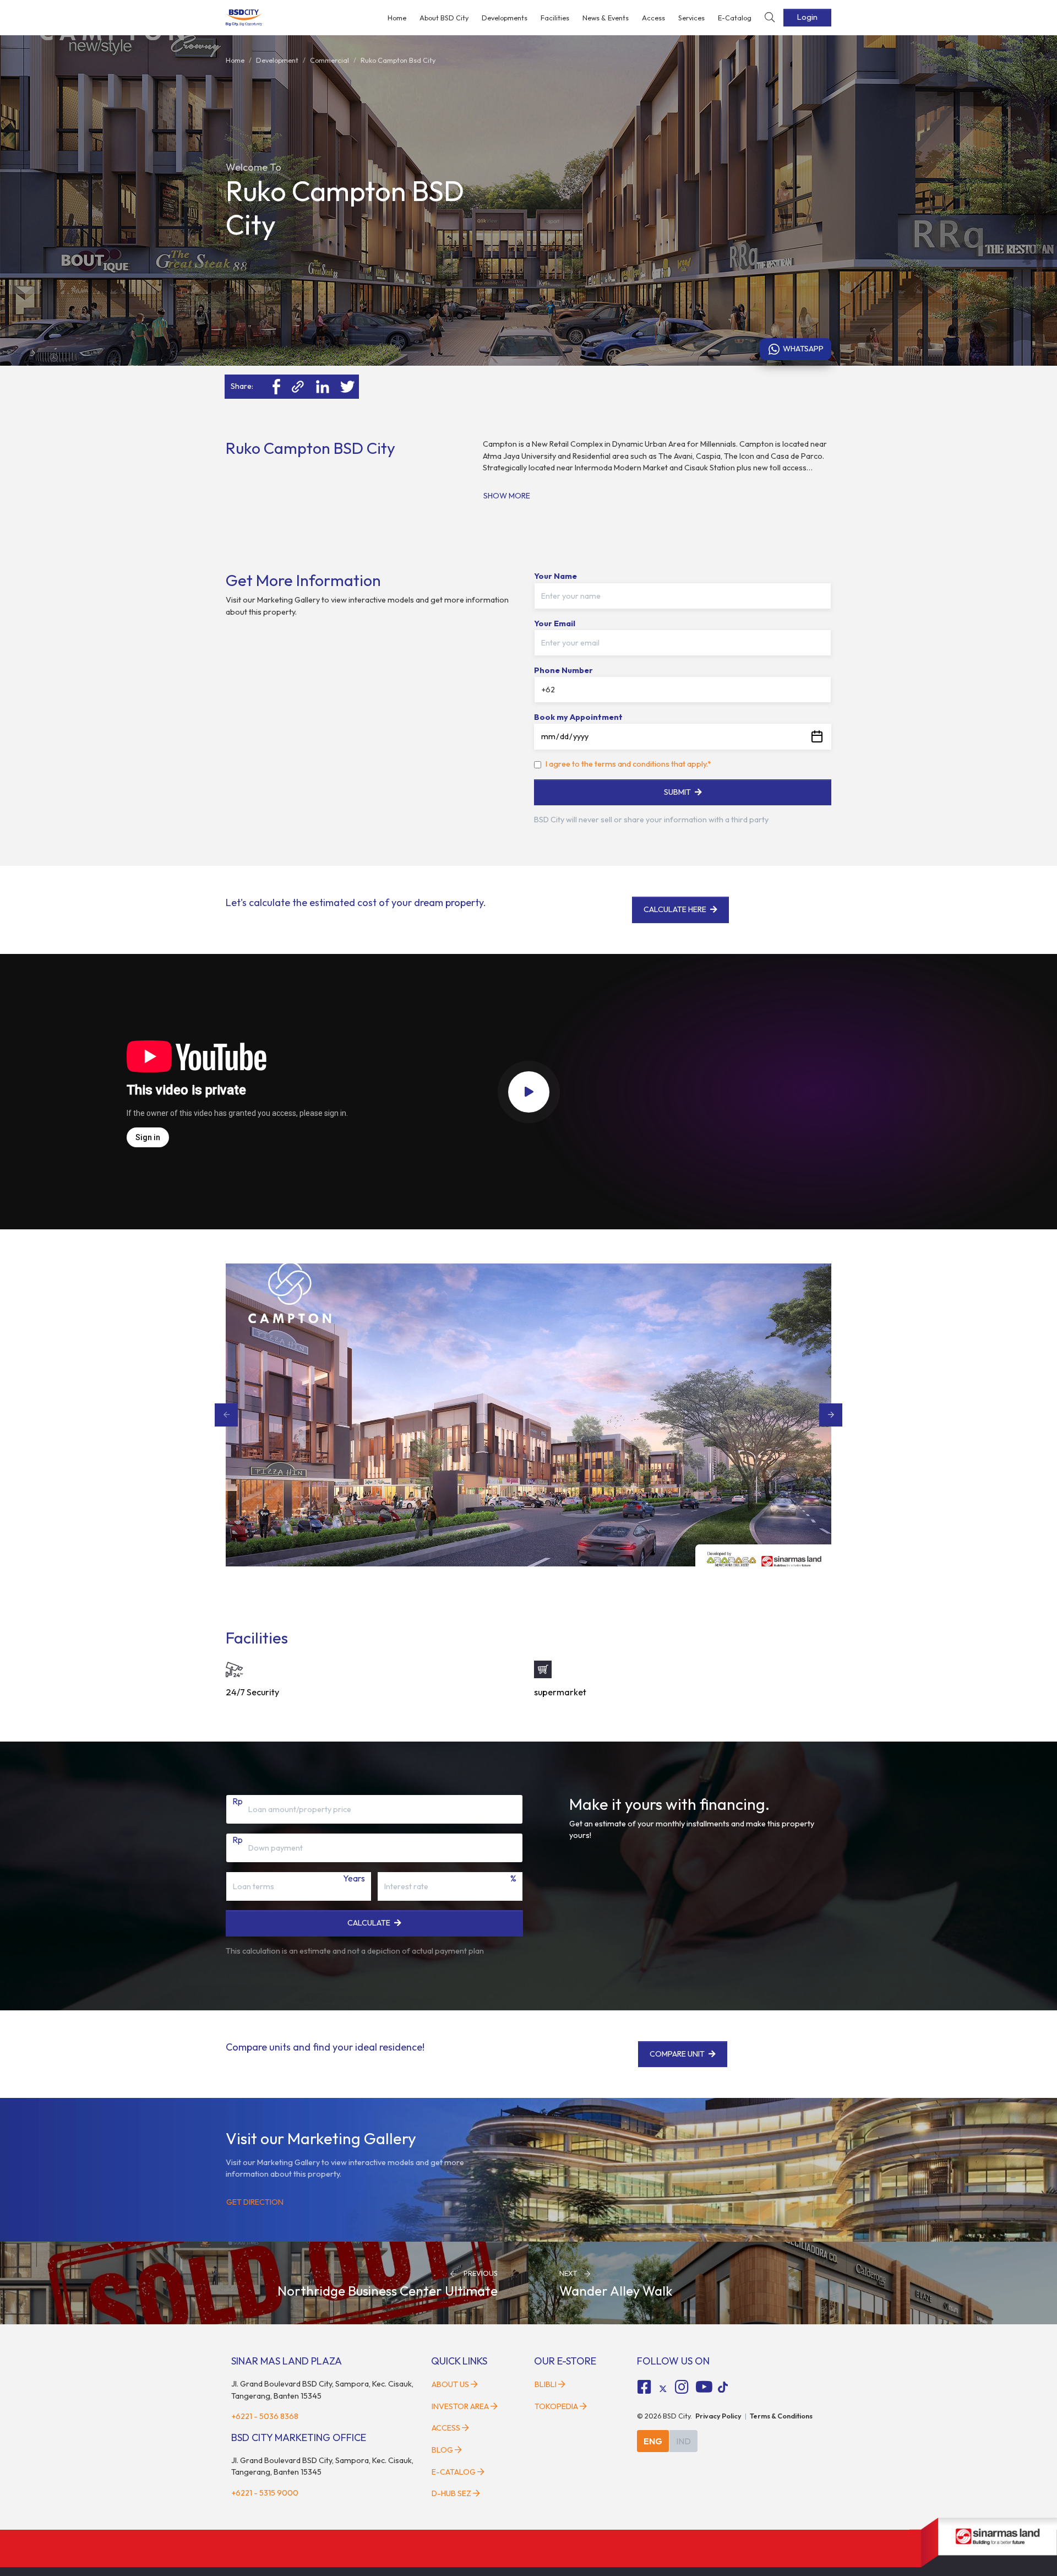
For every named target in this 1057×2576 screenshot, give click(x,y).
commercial (329, 60)
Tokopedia (556, 2406)
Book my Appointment (578, 717)
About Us (450, 2384)
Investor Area (460, 2406)
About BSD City (444, 18)
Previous (226, 1415)
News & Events (606, 18)
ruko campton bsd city (398, 60)
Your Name (555, 576)
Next (831, 1415)
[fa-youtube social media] (704, 2387)
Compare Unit (678, 2054)
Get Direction (255, 2202)
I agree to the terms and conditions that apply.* (628, 764)
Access (653, 18)
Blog (442, 2450)
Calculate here (675, 909)
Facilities (555, 18)
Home (397, 18)
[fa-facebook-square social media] (645, 2387)
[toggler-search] (770, 18)
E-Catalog (735, 18)
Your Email (555, 623)
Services (691, 18)
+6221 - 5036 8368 (265, 2416)
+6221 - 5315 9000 (265, 2493)
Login (807, 17)
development (277, 60)
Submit (677, 792)
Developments (505, 18)
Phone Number (563, 670)
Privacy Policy (718, 2416)
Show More (507, 496)
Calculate (369, 1923)
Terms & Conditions (781, 2416)
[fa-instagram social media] (682, 2387)
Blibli (546, 2384)
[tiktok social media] (663, 2389)
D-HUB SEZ (452, 2493)
